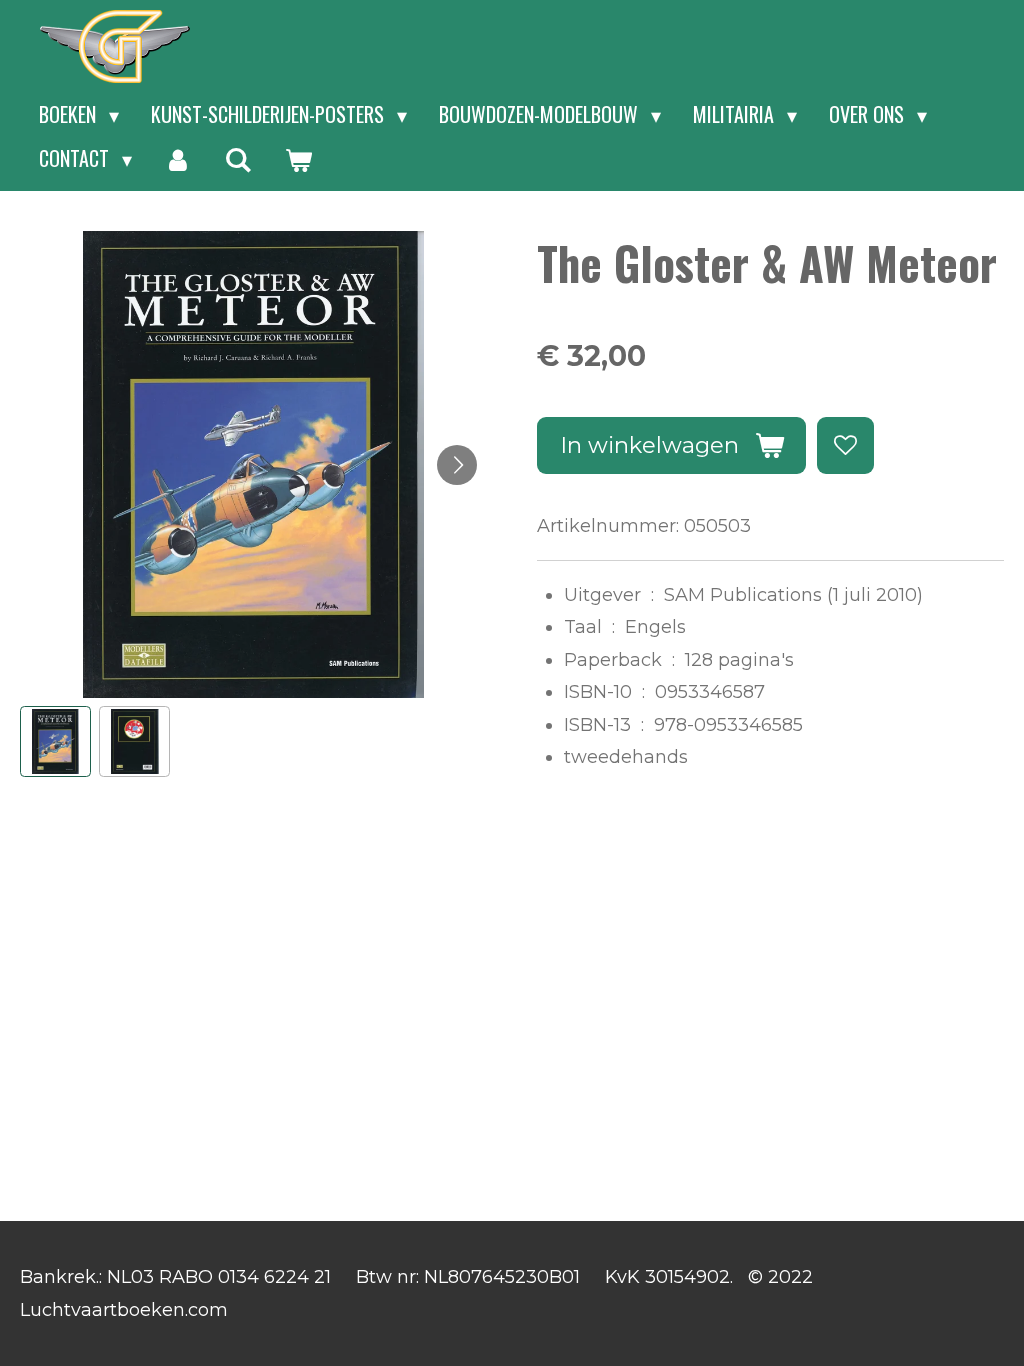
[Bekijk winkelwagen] (298, 159)
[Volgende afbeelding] (457, 465)
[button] (55, 741)
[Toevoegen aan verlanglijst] (845, 445)
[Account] (178, 159)
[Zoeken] (238, 159)
